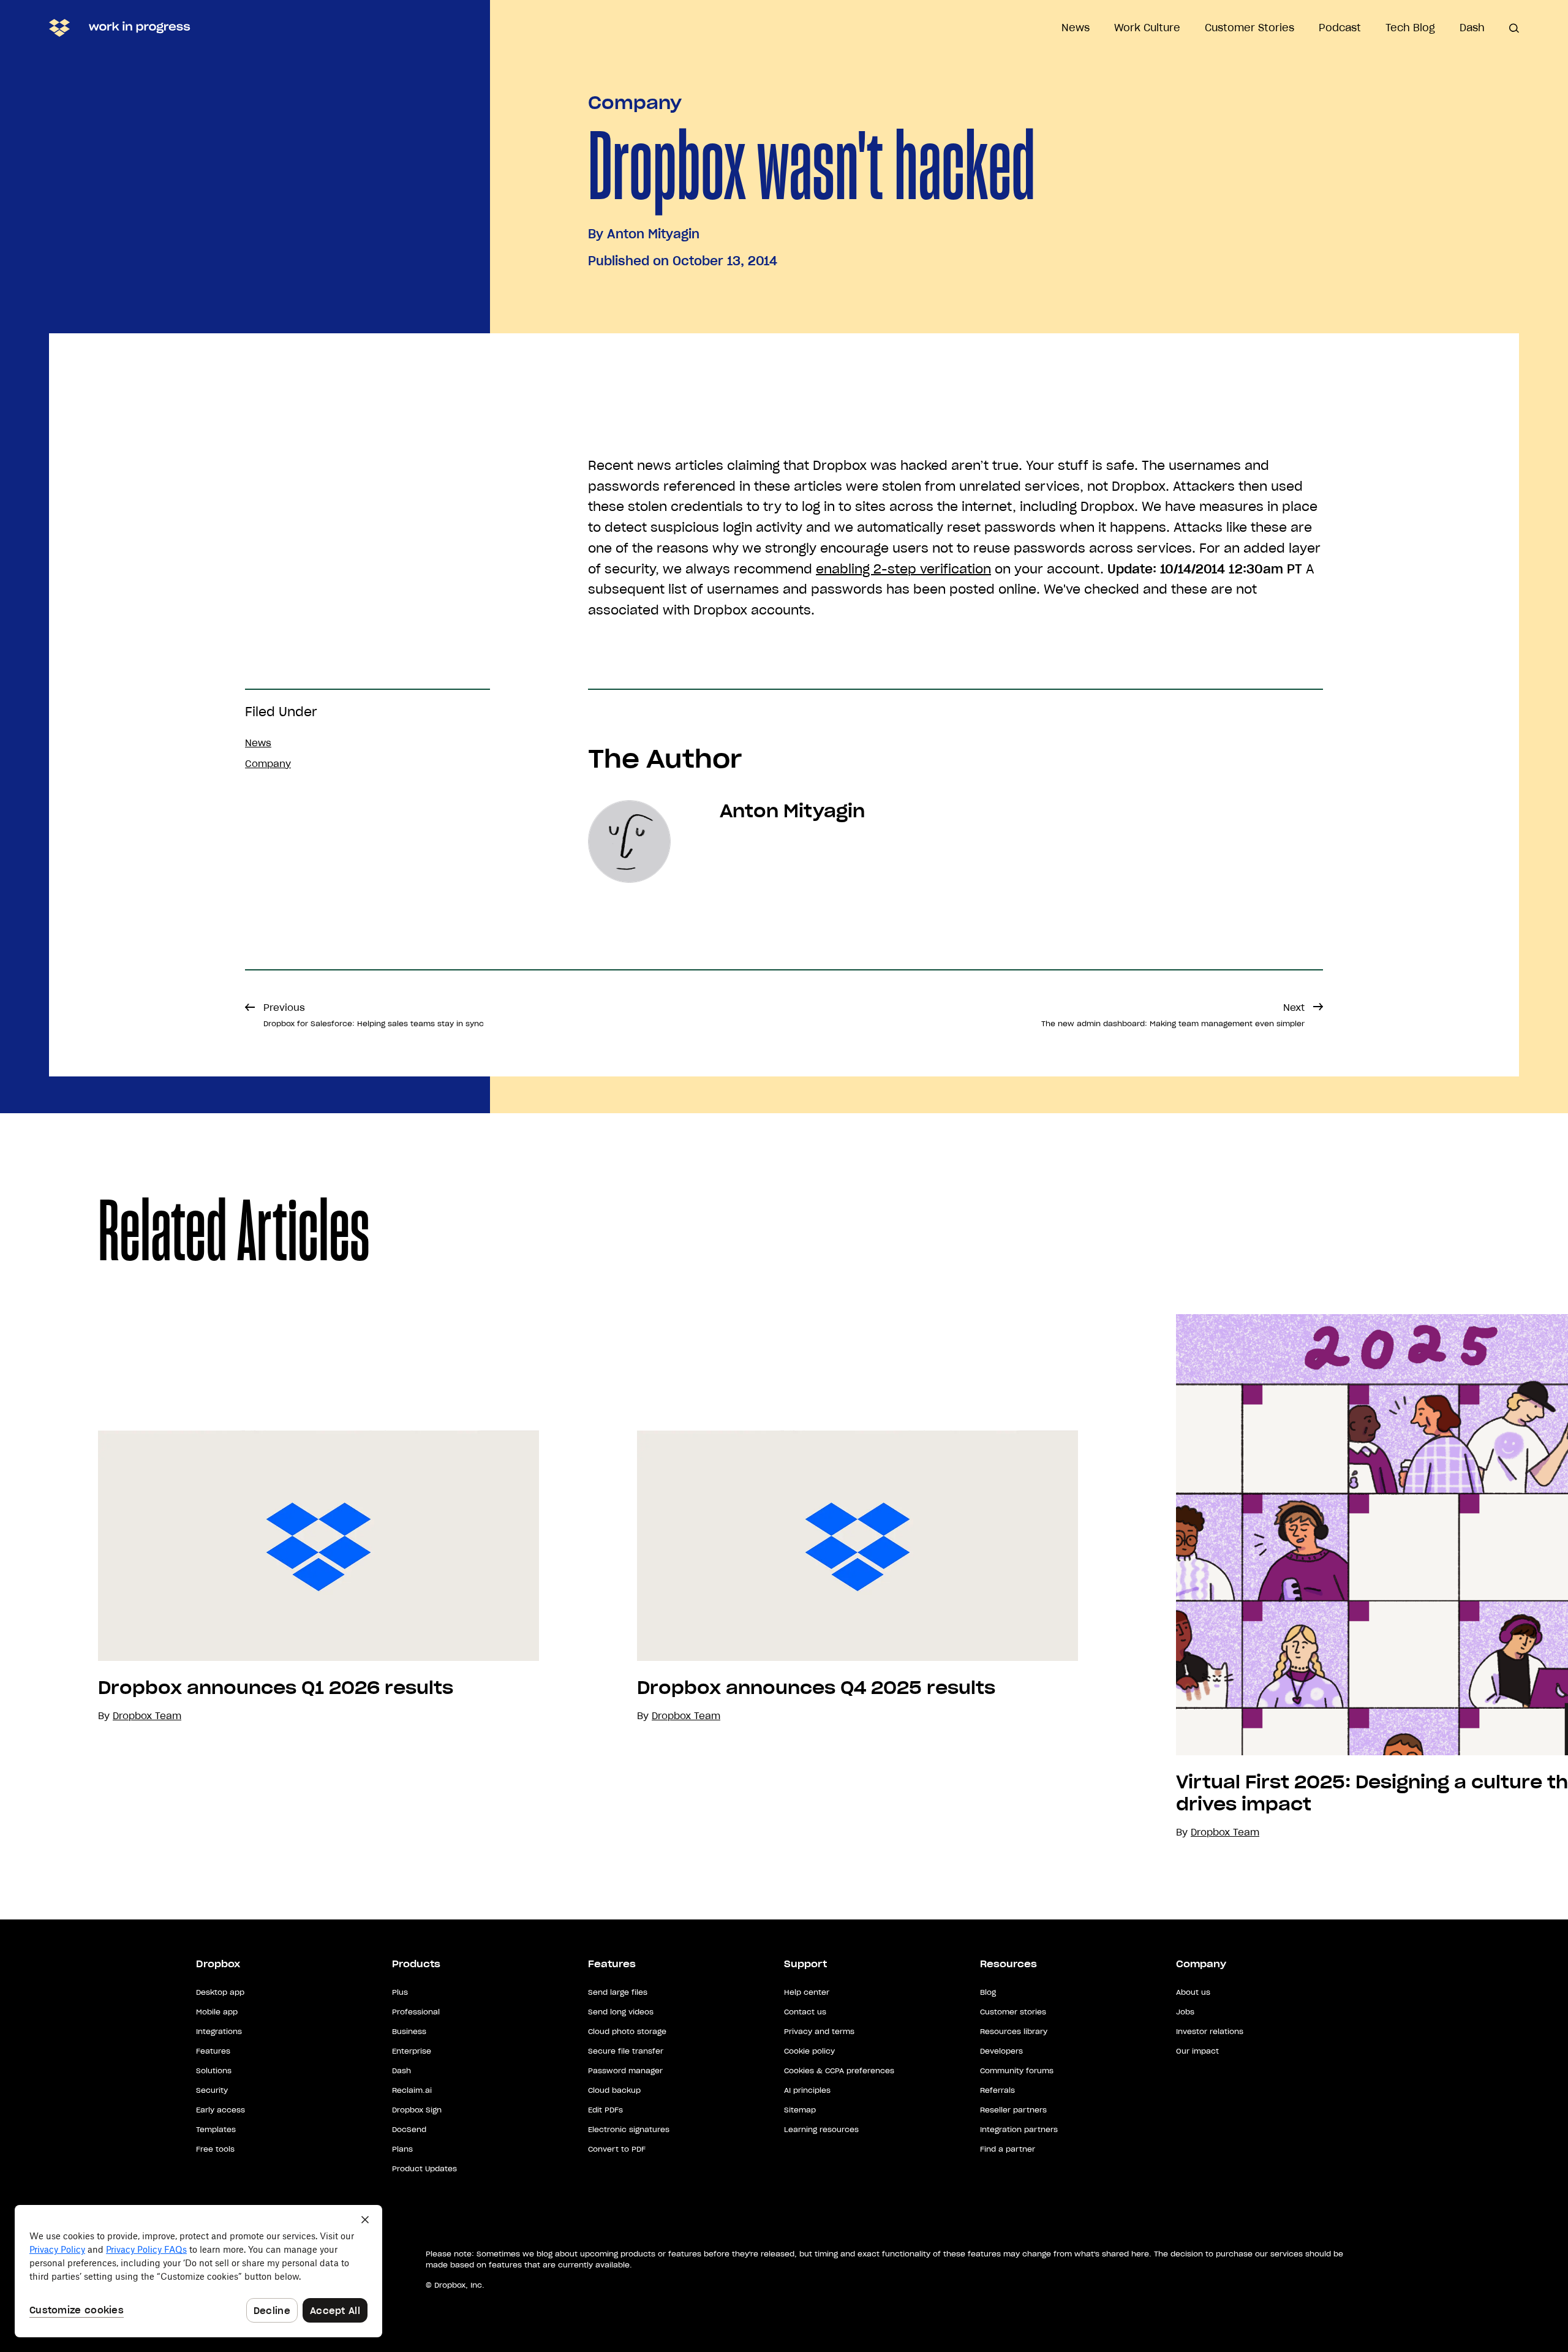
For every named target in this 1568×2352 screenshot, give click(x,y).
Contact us (805, 2012)
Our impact (1197, 2051)
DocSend (409, 2129)
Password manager (625, 2070)
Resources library (1014, 2031)
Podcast (1340, 28)
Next (1173, 1015)
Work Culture (1147, 28)
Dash (1472, 28)
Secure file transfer (626, 2051)
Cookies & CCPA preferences (839, 2070)
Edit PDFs (605, 2110)
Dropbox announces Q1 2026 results (276, 1688)
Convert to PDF (617, 2149)
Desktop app (220, 1992)
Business (409, 2031)
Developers (1001, 2051)
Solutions (214, 2070)
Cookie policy (809, 2051)
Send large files (618, 1992)
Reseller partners (1013, 2110)
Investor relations (1210, 2031)
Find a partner (1008, 2149)
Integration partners (1019, 2129)
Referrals (997, 2090)
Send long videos (621, 2012)
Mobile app (217, 2012)
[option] (269, 1577)
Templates (216, 2129)
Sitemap (800, 2110)
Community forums (1017, 2070)
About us (1193, 1992)
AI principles (807, 2090)
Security (212, 2090)
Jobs (1185, 2012)
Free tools (215, 2149)
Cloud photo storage (627, 2031)
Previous (374, 1015)
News (1076, 28)
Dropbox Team (686, 1716)
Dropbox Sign (417, 2110)
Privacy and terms (819, 2031)
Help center (807, 1992)
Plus (400, 1992)
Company (635, 103)
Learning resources (821, 2129)
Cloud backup (614, 2090)
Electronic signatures (629, 2129)
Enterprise (412, 2051)
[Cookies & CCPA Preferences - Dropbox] (198, 2271)
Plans (402, 2149)
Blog (988, 1992)
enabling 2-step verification (903, 569)
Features (213, 2051)
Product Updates (424, 2169)
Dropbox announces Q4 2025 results (816, 1688)
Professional (416, 2012)
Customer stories (1013, 2012)
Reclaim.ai (412, 2090)
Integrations (219, 2031)
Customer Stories (1249, 28)
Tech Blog (1410, 28)
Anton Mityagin (653, 234)
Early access (221, 2110)
